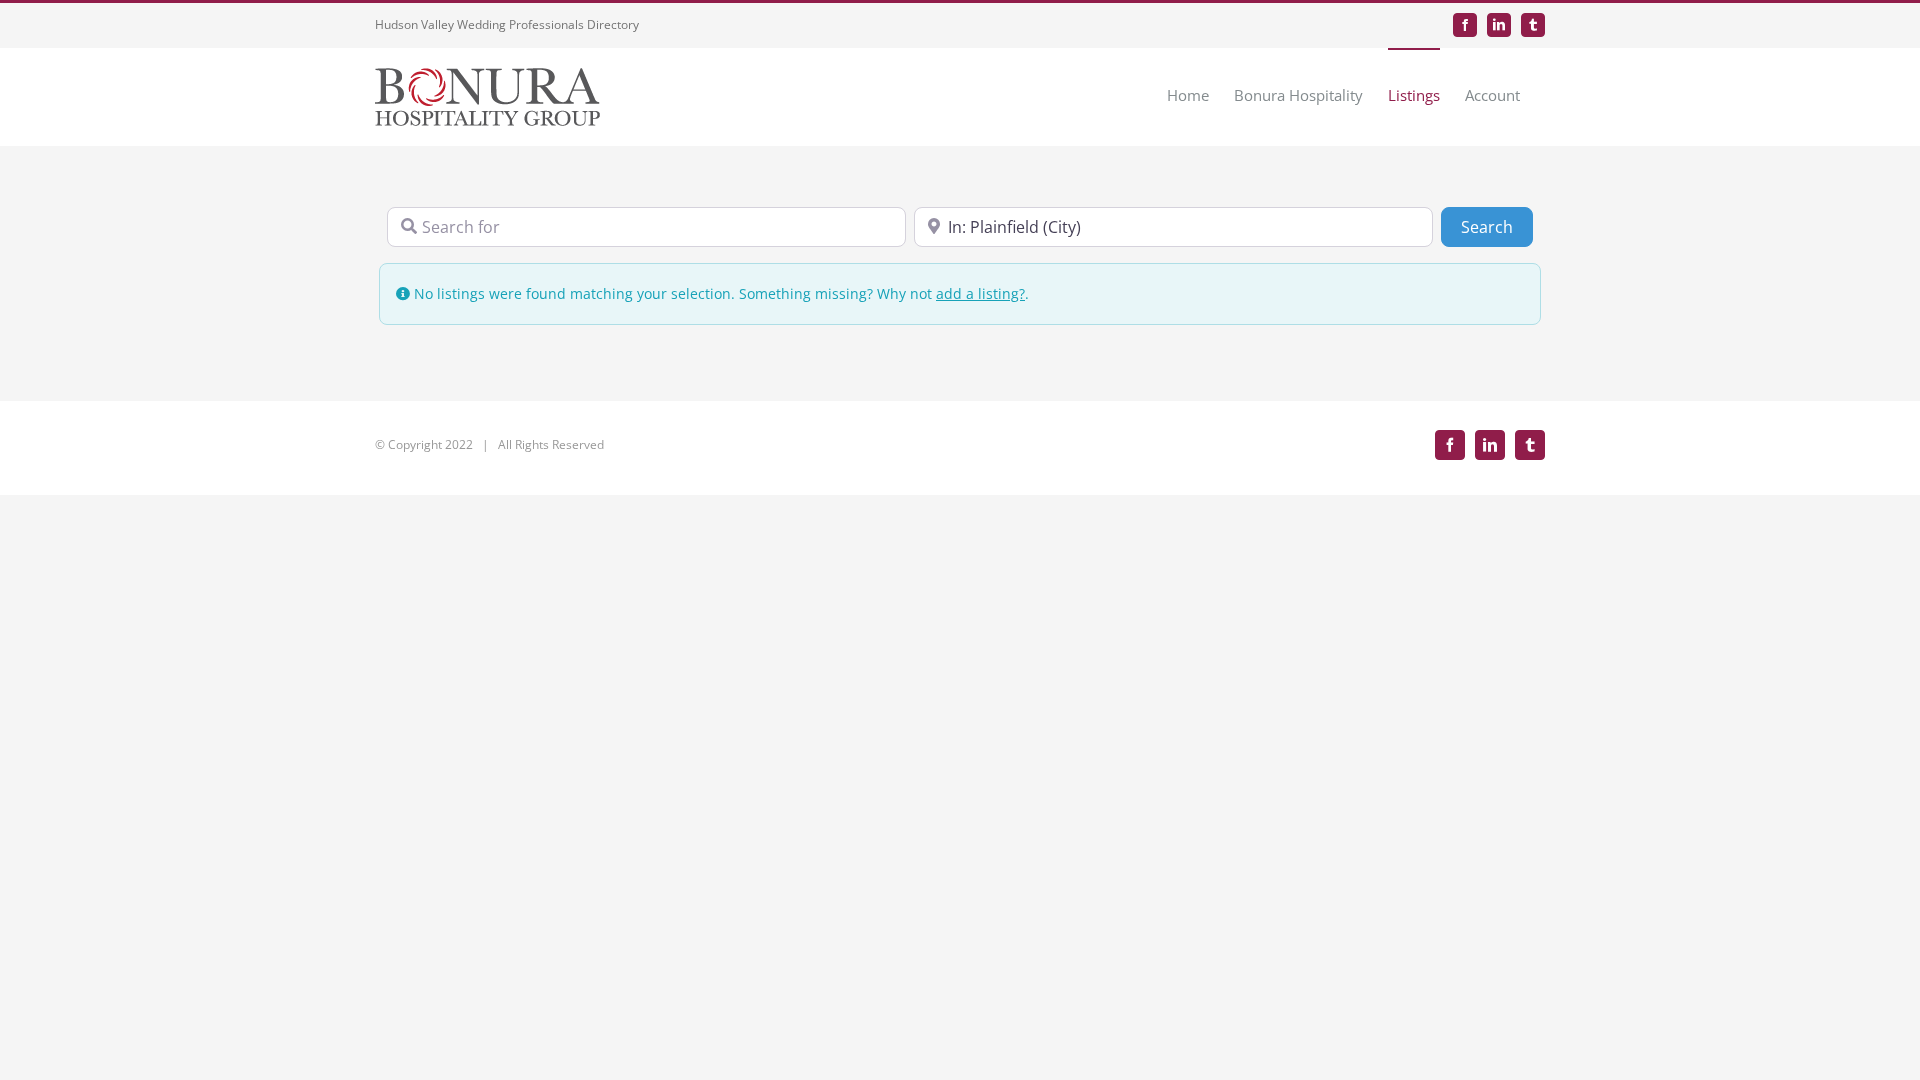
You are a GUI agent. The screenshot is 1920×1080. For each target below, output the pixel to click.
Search (1497, 226)
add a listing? (980, 293)
